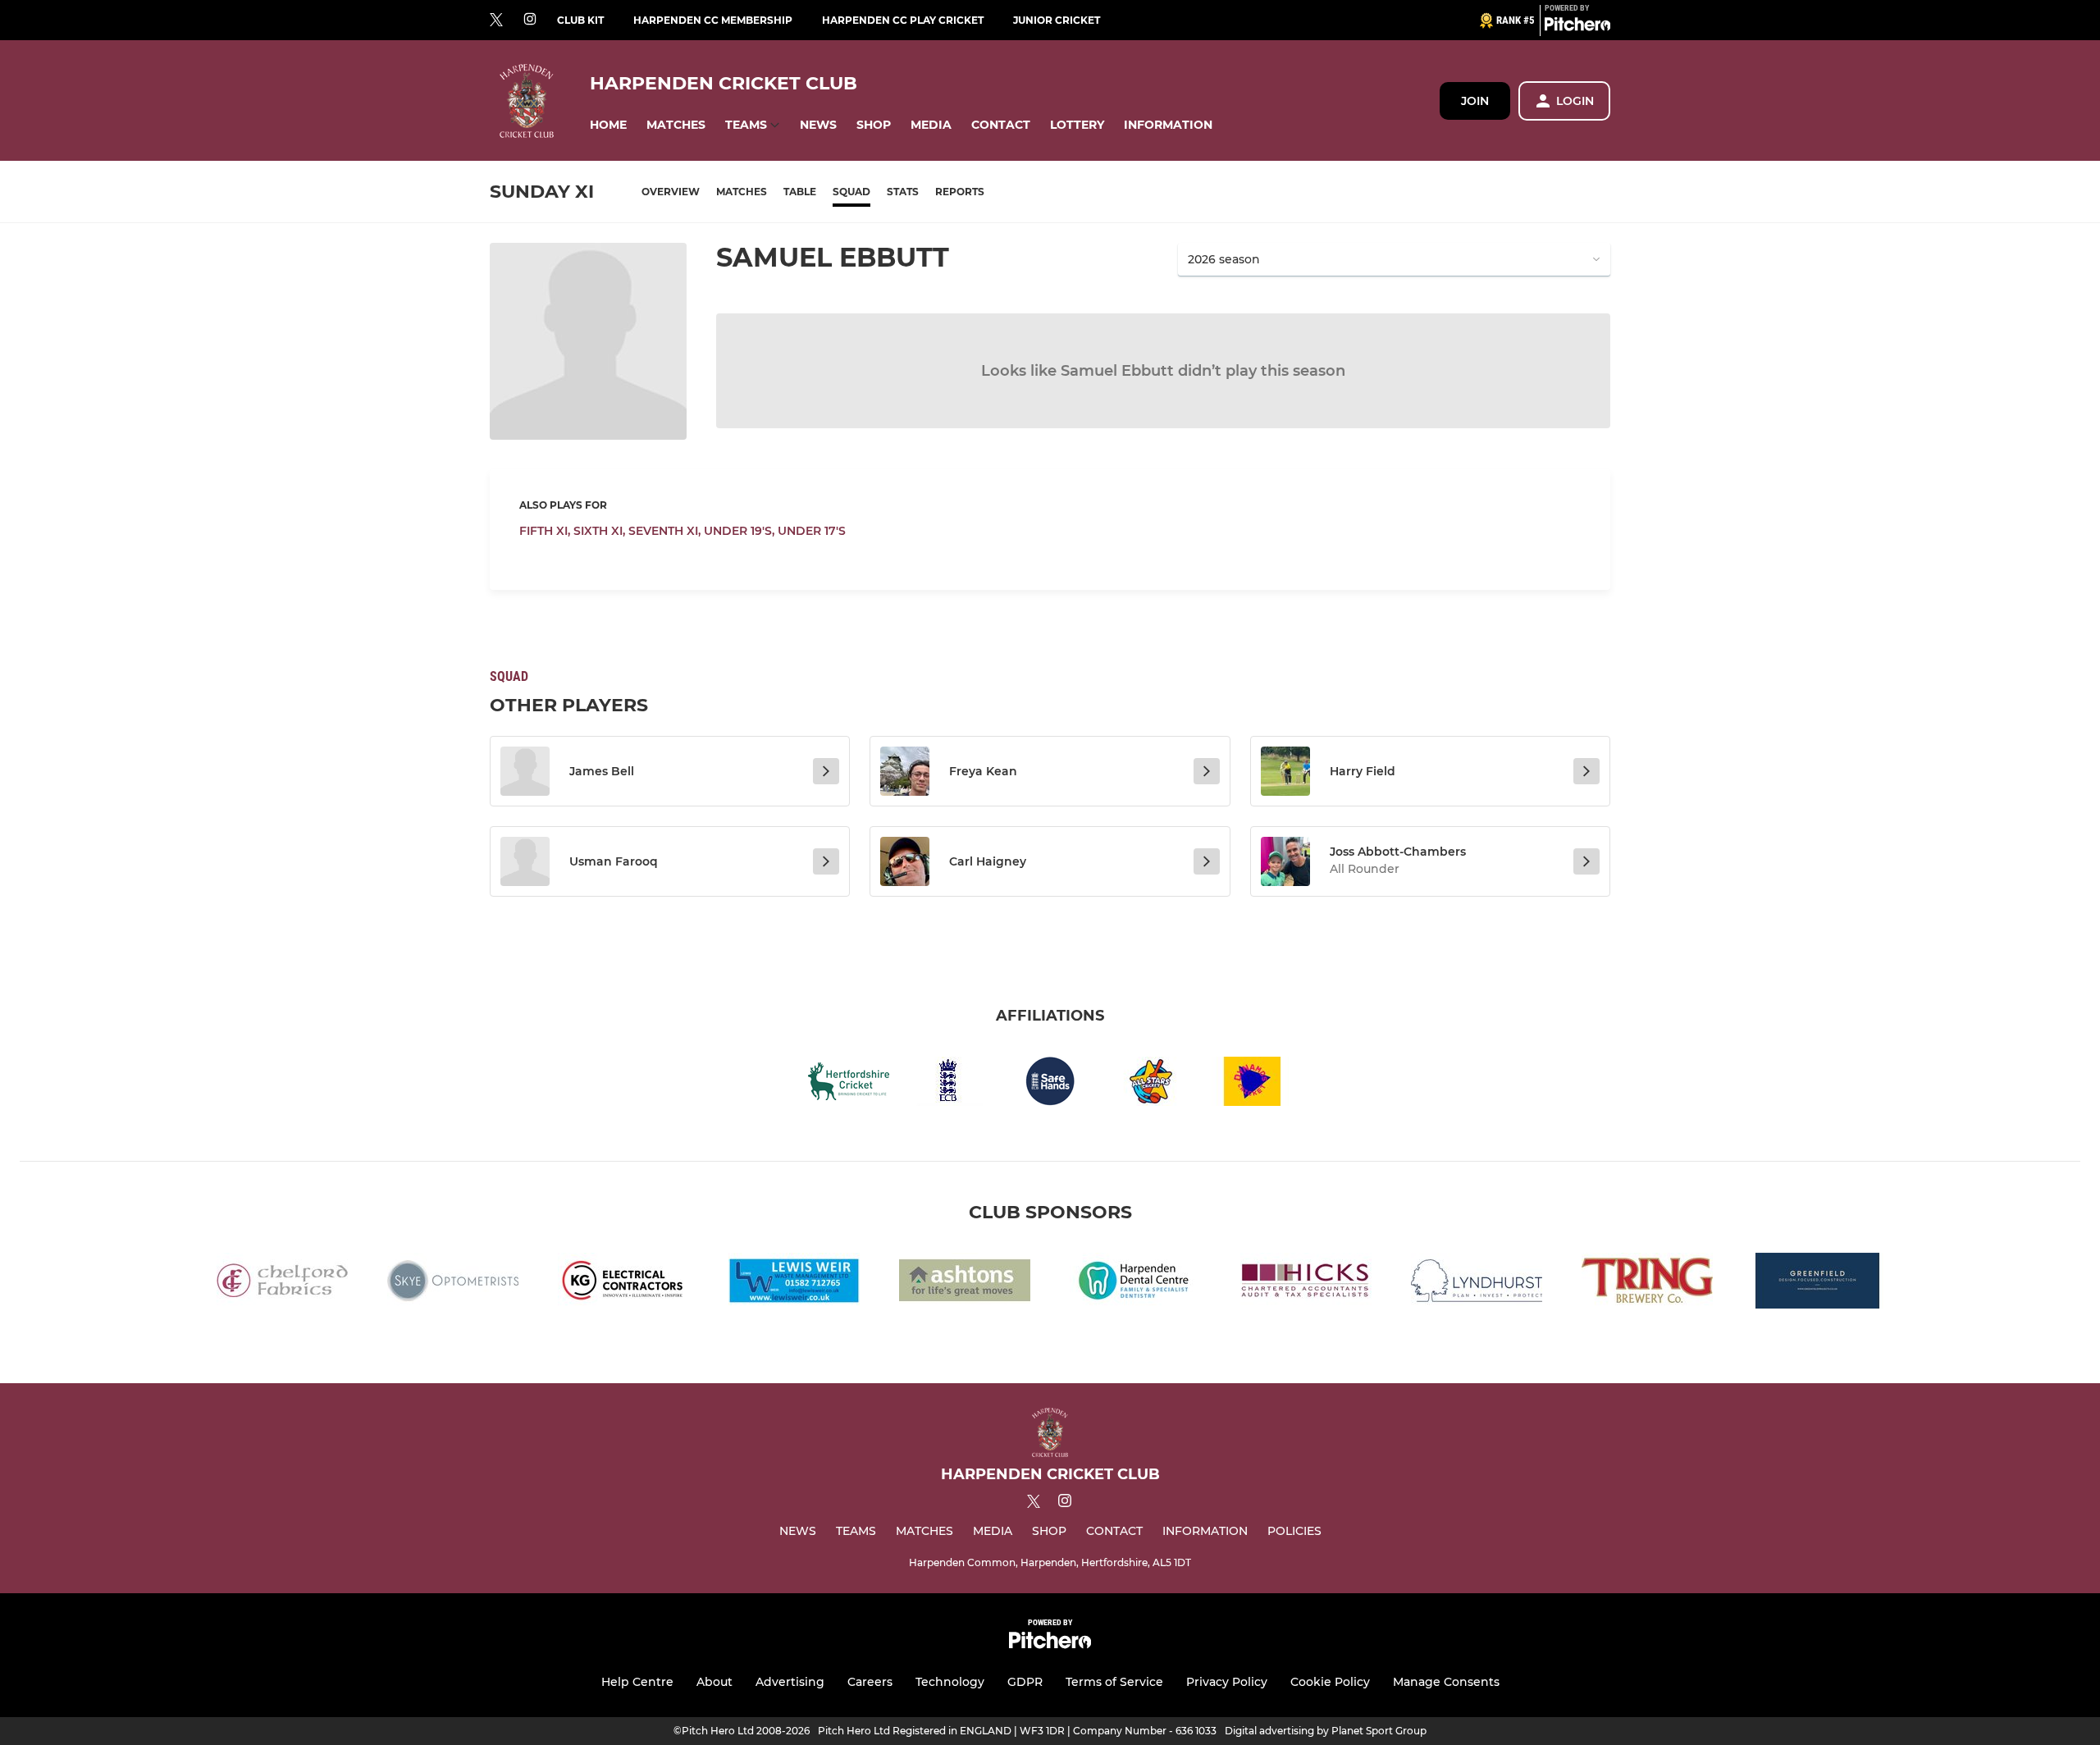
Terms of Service (1114, 1682)
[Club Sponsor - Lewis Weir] (794, 1284)
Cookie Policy (1330, 1682)
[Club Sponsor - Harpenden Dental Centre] (1135, 1284)
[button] (608, 125)
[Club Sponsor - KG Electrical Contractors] (623, 1284)
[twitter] (496, 21)
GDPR (1025, 1682)
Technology (950, 1682)
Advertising (790, 1682)
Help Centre (637, 1682)
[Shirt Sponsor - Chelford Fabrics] (282, 1284)
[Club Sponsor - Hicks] (1306, 1284)
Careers (870, 1682)
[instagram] (530, 20)
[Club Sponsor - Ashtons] (965, 1284)
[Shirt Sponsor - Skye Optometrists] (453, 1284)
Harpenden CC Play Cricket (903, 20)
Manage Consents (1446, 1682)
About (714, 1682)
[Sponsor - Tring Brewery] (1647, 1284)
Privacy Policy (1227, 1682)
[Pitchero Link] (1577, 27)
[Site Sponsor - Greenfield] (1818, 1284)
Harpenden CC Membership (713, 20)
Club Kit (580, 20)
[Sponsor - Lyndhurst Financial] (1477, 1284)
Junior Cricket (1057, 20)
